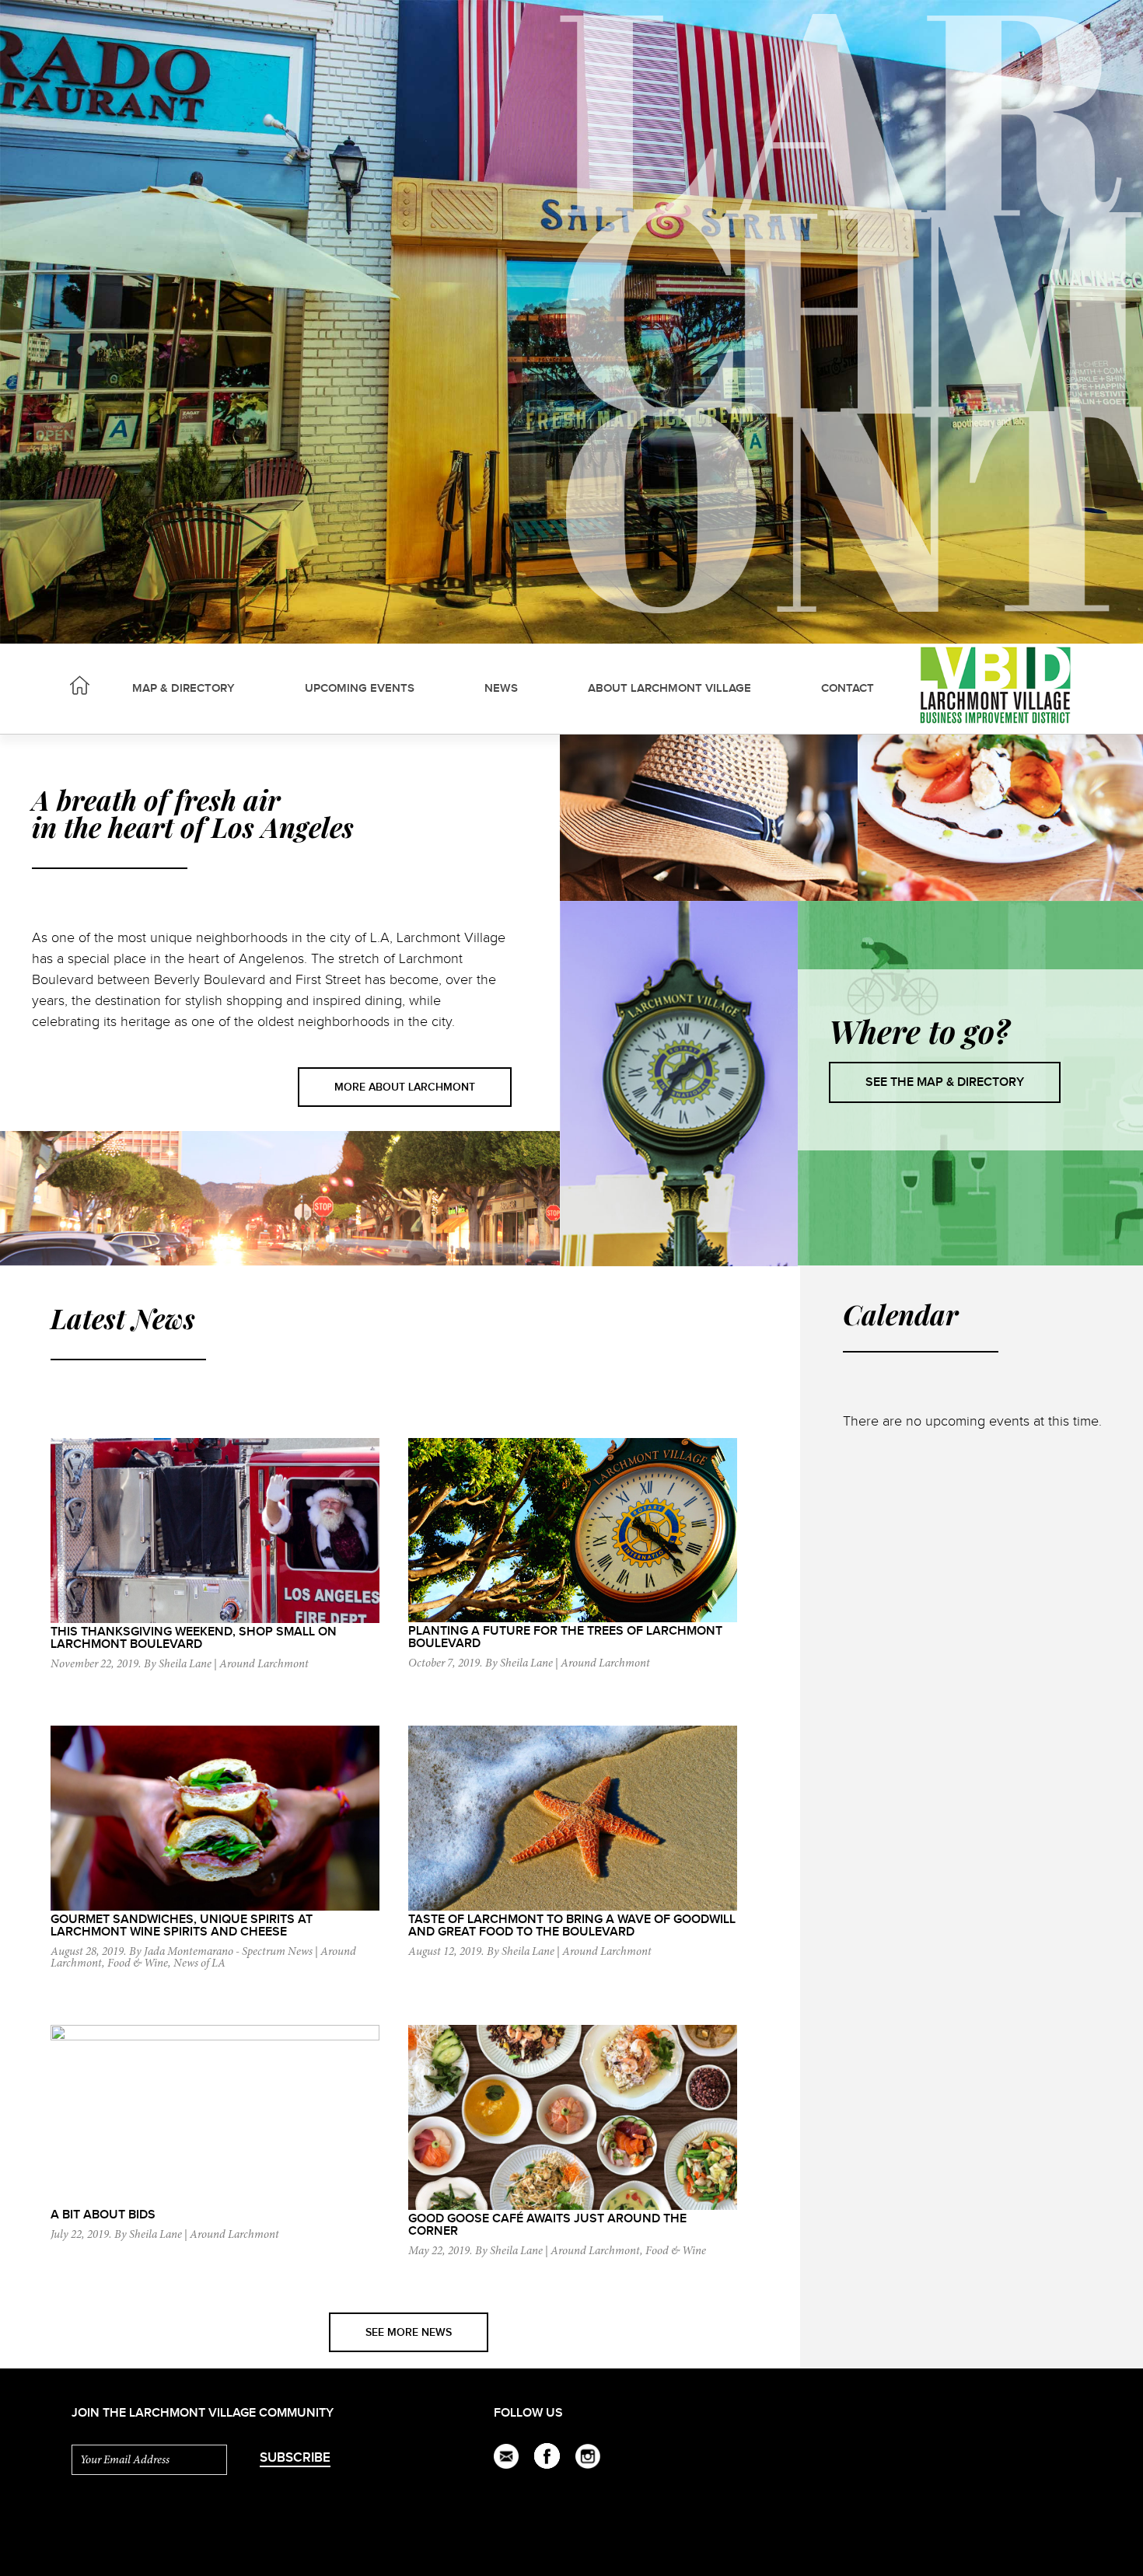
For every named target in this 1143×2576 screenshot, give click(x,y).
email (507, 2456)
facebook (547, 2456)
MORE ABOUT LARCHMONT (405, 1087)
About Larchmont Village (669, 689)
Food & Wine (138, 1964)
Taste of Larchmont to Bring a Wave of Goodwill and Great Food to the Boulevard (572, 1926)
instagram (588, 2456)
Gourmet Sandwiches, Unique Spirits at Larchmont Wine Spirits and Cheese (182, 1926)
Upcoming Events (360, 689)
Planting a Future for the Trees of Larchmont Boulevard (565, 1637)
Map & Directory (184, 689)
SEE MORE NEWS (409, 2332)
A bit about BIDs (103, 2215)
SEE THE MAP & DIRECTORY (945, 1082)
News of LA (199, 1964)
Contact (848, 689)
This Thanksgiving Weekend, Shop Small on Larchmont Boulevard (194, 1638)
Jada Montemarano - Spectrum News (228, 1952)
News (501, 689)
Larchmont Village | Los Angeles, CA (80, 685)
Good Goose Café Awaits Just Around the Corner (547, 2225)
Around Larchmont (264, 1665)
